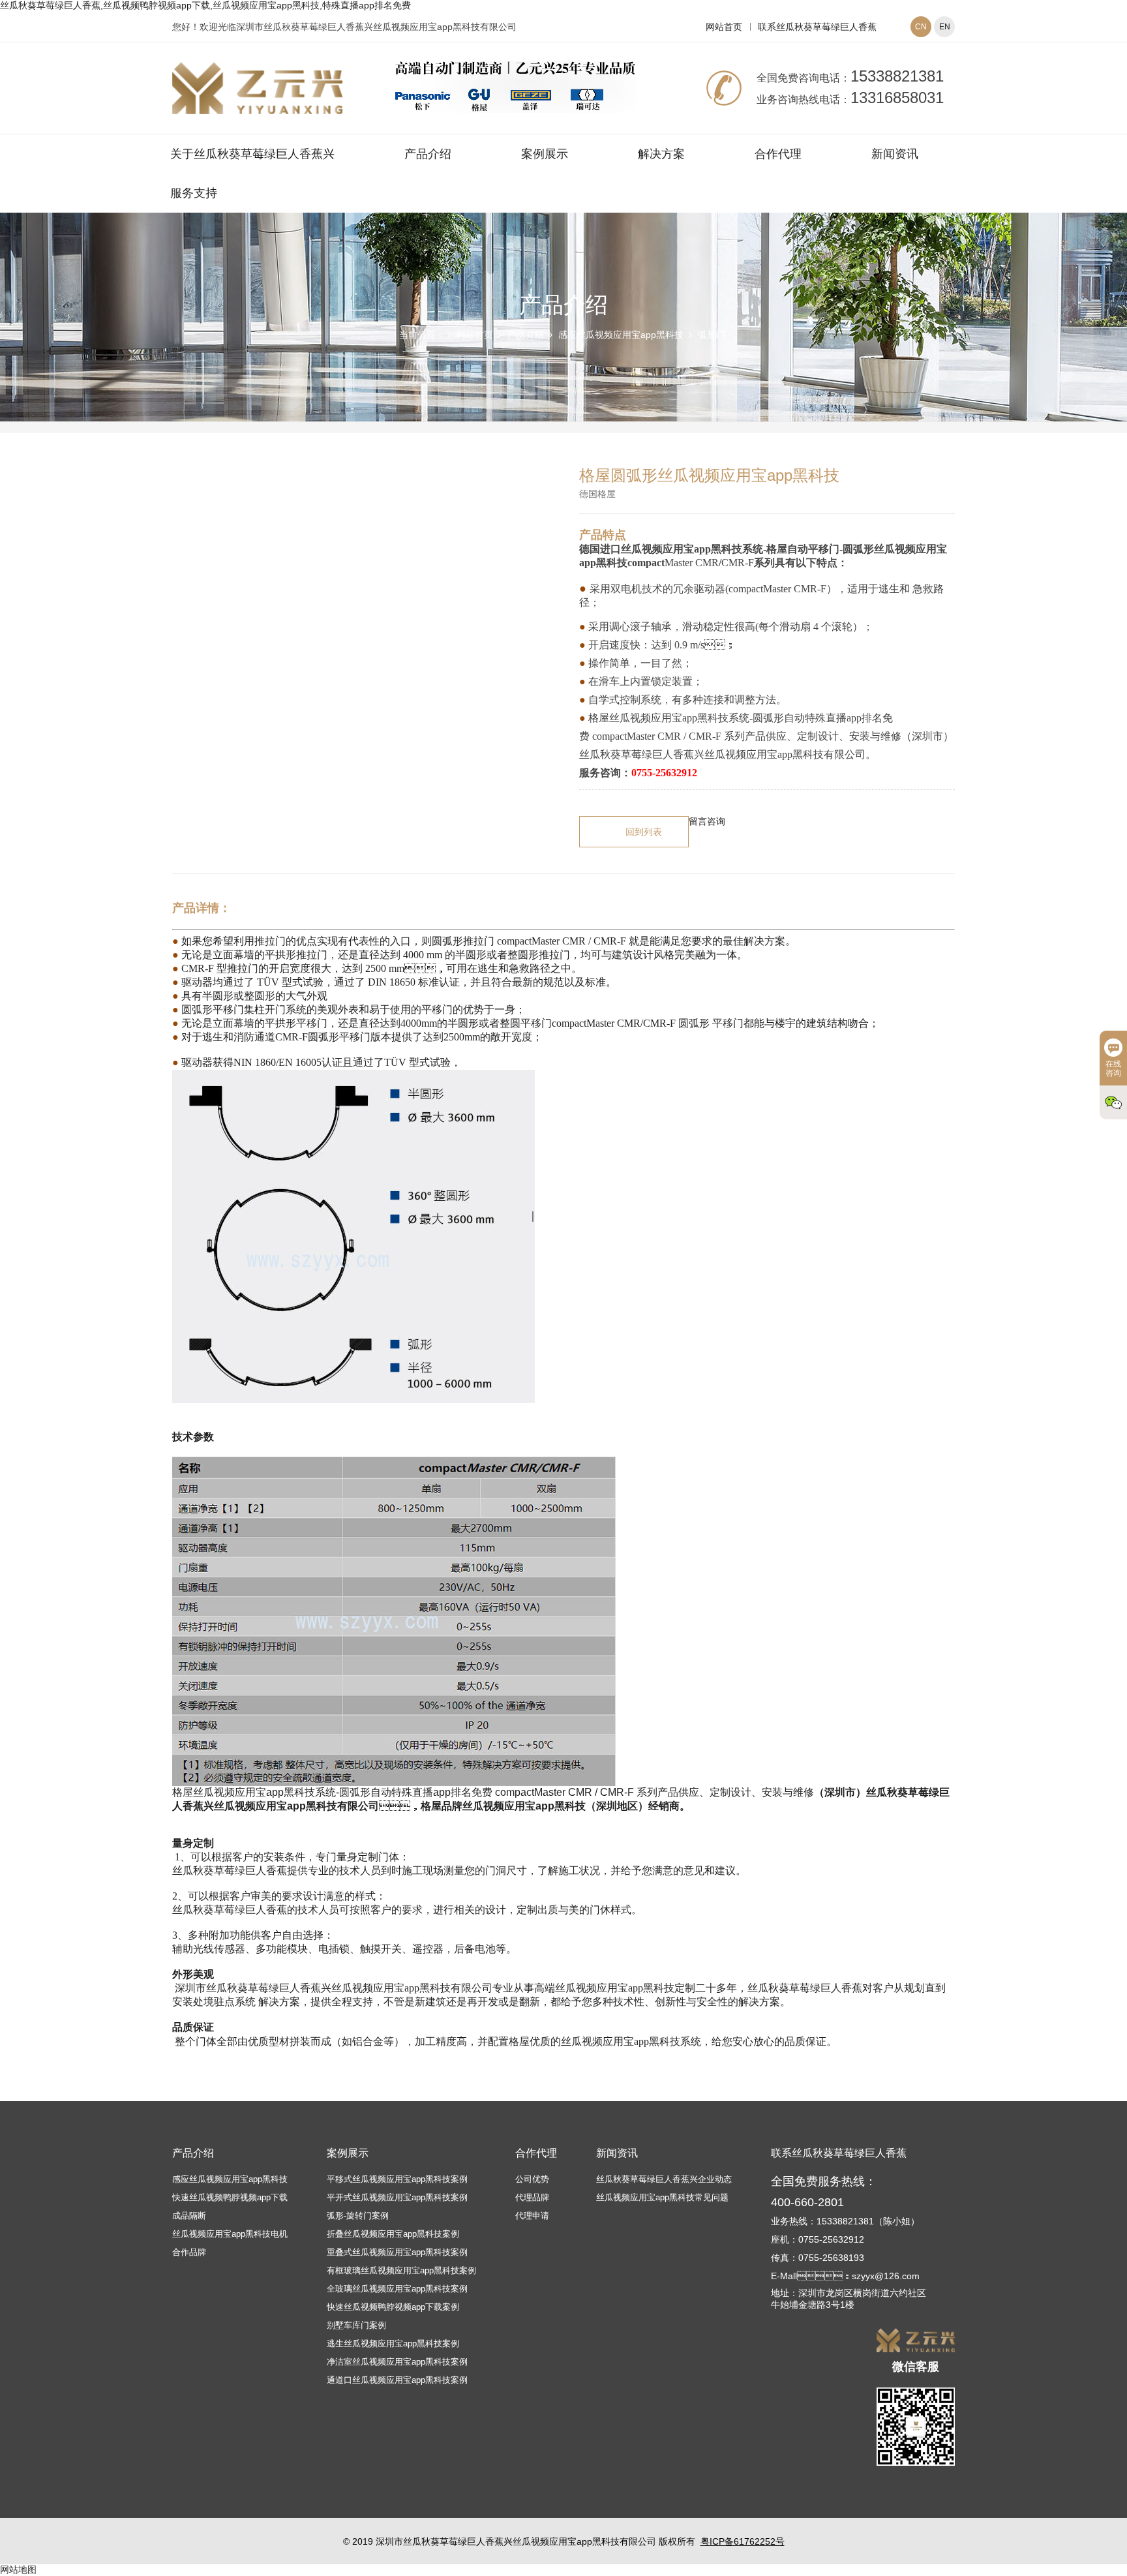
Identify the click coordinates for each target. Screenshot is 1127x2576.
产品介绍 (428, 154)
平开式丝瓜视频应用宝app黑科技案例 (397, 2197)
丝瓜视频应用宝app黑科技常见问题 (662, 2197)
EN (945, 27)
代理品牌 (532, 2197)
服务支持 (194, 193)
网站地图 (18, 2569)
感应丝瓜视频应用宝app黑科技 (621, 335)
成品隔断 (189, 2216)
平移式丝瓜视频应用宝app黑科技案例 (397, 2179)
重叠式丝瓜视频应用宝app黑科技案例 (397, 2252)
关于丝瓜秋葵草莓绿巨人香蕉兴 (252, 154)
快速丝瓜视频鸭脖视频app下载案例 (393, 2307)
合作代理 (778, 154)
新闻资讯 (895, 154)
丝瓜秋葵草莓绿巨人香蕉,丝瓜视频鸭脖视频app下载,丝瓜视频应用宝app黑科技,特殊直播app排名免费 (205, 5)
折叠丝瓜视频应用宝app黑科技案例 (393, 2234)
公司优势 (532, 2179)
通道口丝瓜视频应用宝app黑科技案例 (397, 2380)
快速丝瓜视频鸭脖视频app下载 (230, 2197)
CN (921, 27)
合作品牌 (189, 2252)
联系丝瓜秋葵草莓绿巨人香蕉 (817, 27)
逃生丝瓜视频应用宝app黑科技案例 (393, 2343)
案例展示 (545, 154)
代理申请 (532, 2216)
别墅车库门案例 (356, 2325)
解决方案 (661, 154)
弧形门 (712, 335)
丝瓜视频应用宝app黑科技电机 (230, 2234)
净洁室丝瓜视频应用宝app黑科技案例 (397, 2362)
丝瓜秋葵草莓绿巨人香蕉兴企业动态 (664, 2179)
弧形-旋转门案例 (358, 2216)
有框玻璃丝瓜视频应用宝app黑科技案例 (401, 2270)
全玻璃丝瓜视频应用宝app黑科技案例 (397, 2289)
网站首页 (724, 27)
